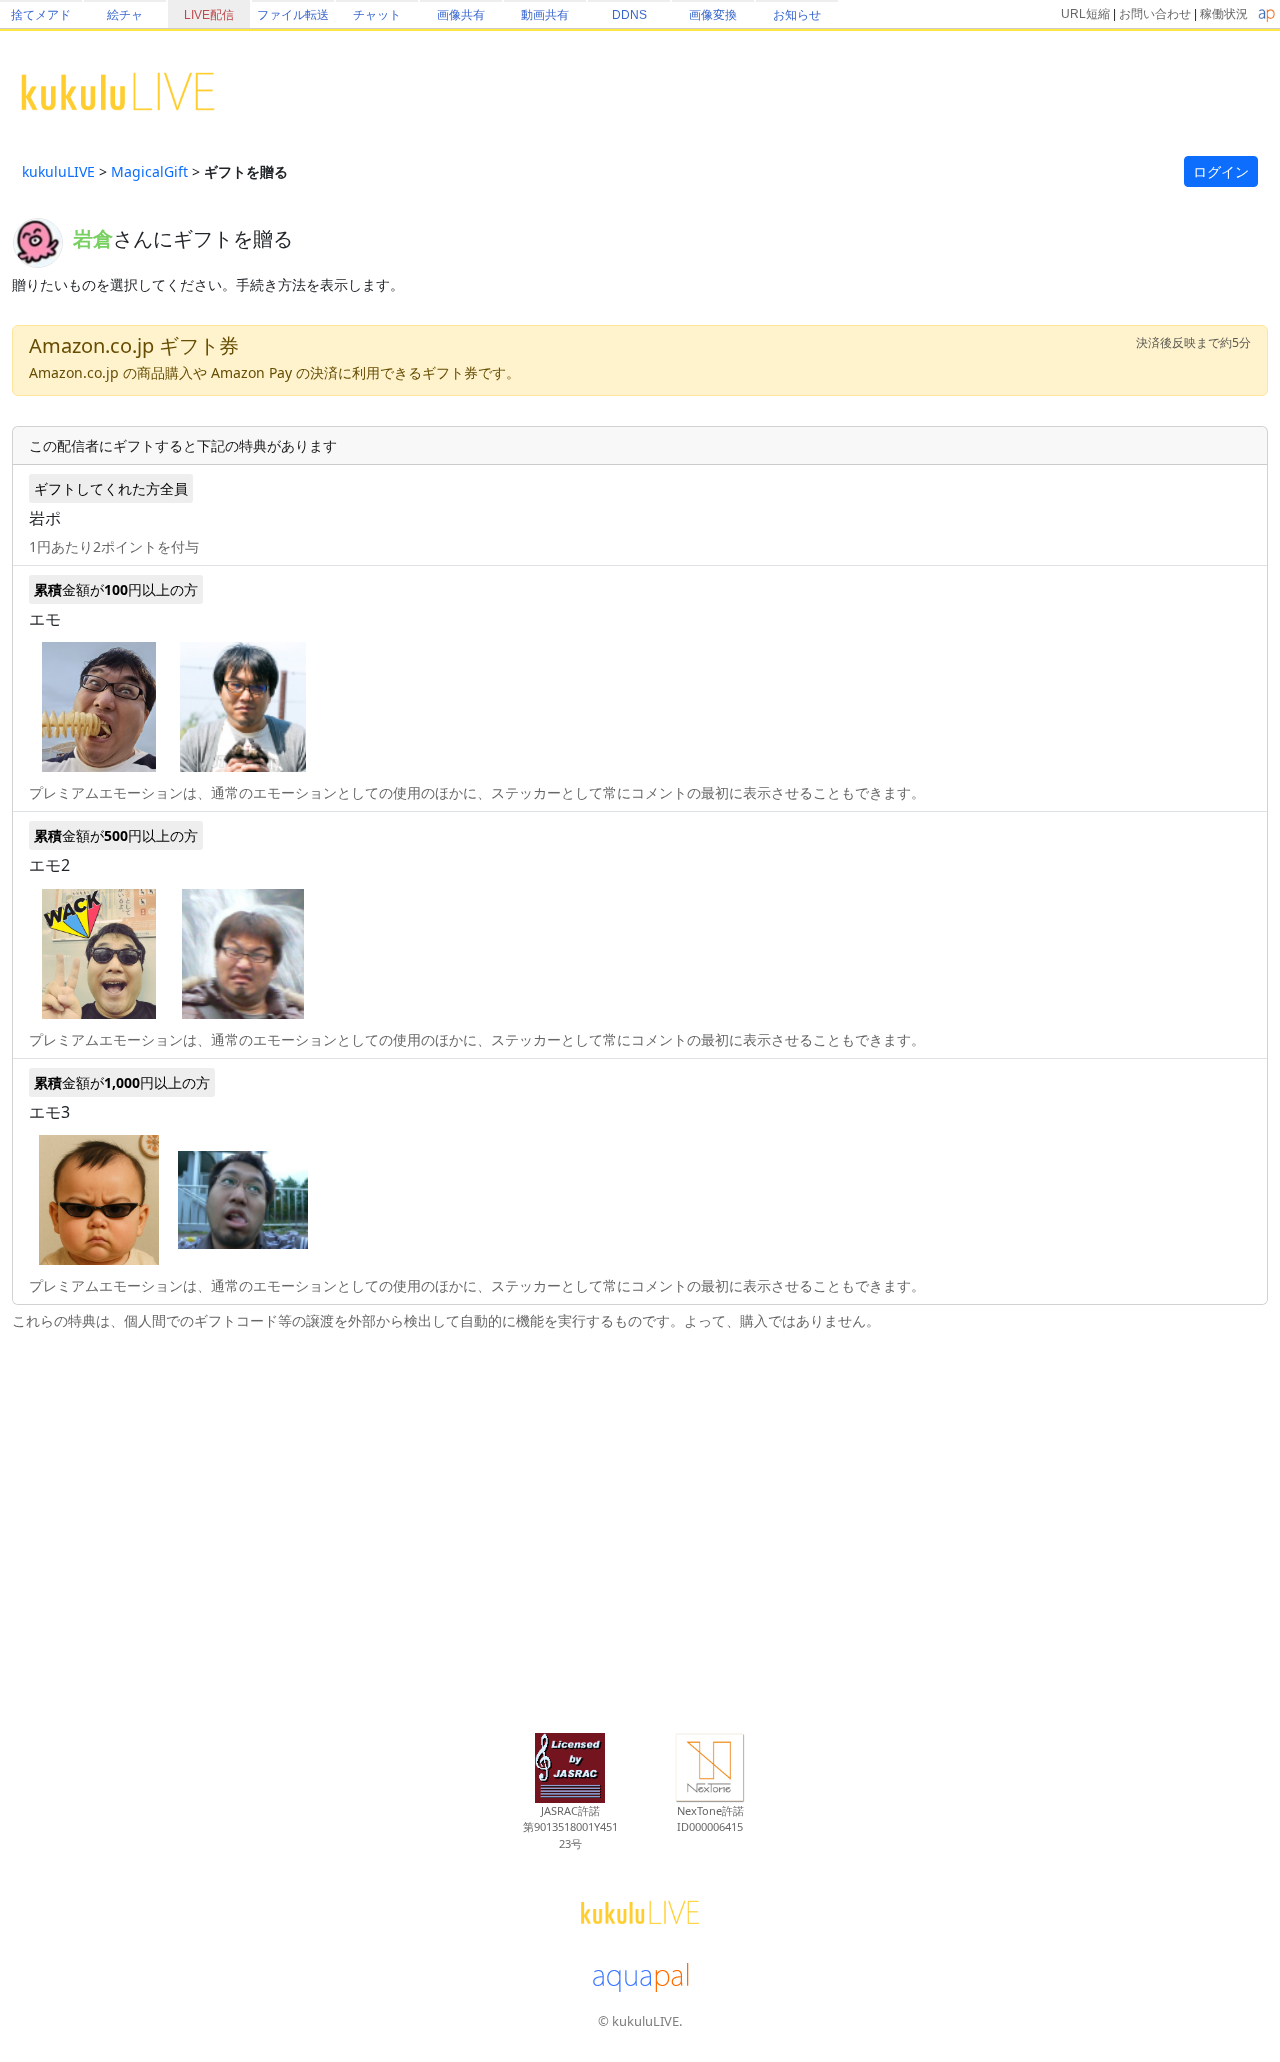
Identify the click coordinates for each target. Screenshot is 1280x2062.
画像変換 (713, 15)
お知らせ (797, 15)
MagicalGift (149, 171)
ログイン (1221, 171)
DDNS (629, 15)
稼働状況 (1224, 14)
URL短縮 (1085, 14)
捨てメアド (41, 15)
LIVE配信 (209, 15)
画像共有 (461, 15)
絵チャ (125, 15)
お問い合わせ (1155, 14)
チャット (377, 15)
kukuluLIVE (58, 171)
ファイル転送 (293, 15)
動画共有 (545, 15)
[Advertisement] (640, 1521)
